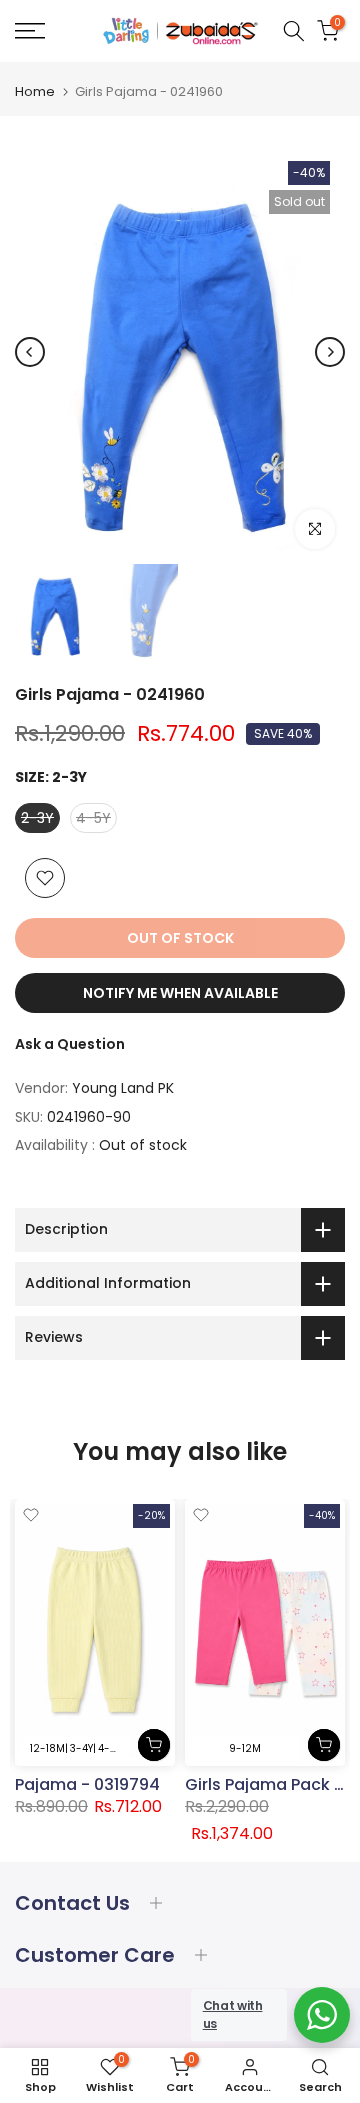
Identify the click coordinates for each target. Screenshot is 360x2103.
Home (35, 91)
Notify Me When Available (180, 993)
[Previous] (30, 352)
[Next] (330, 352)
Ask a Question (70, 1044)
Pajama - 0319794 (87, 1783)
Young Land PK (123, 1088)
